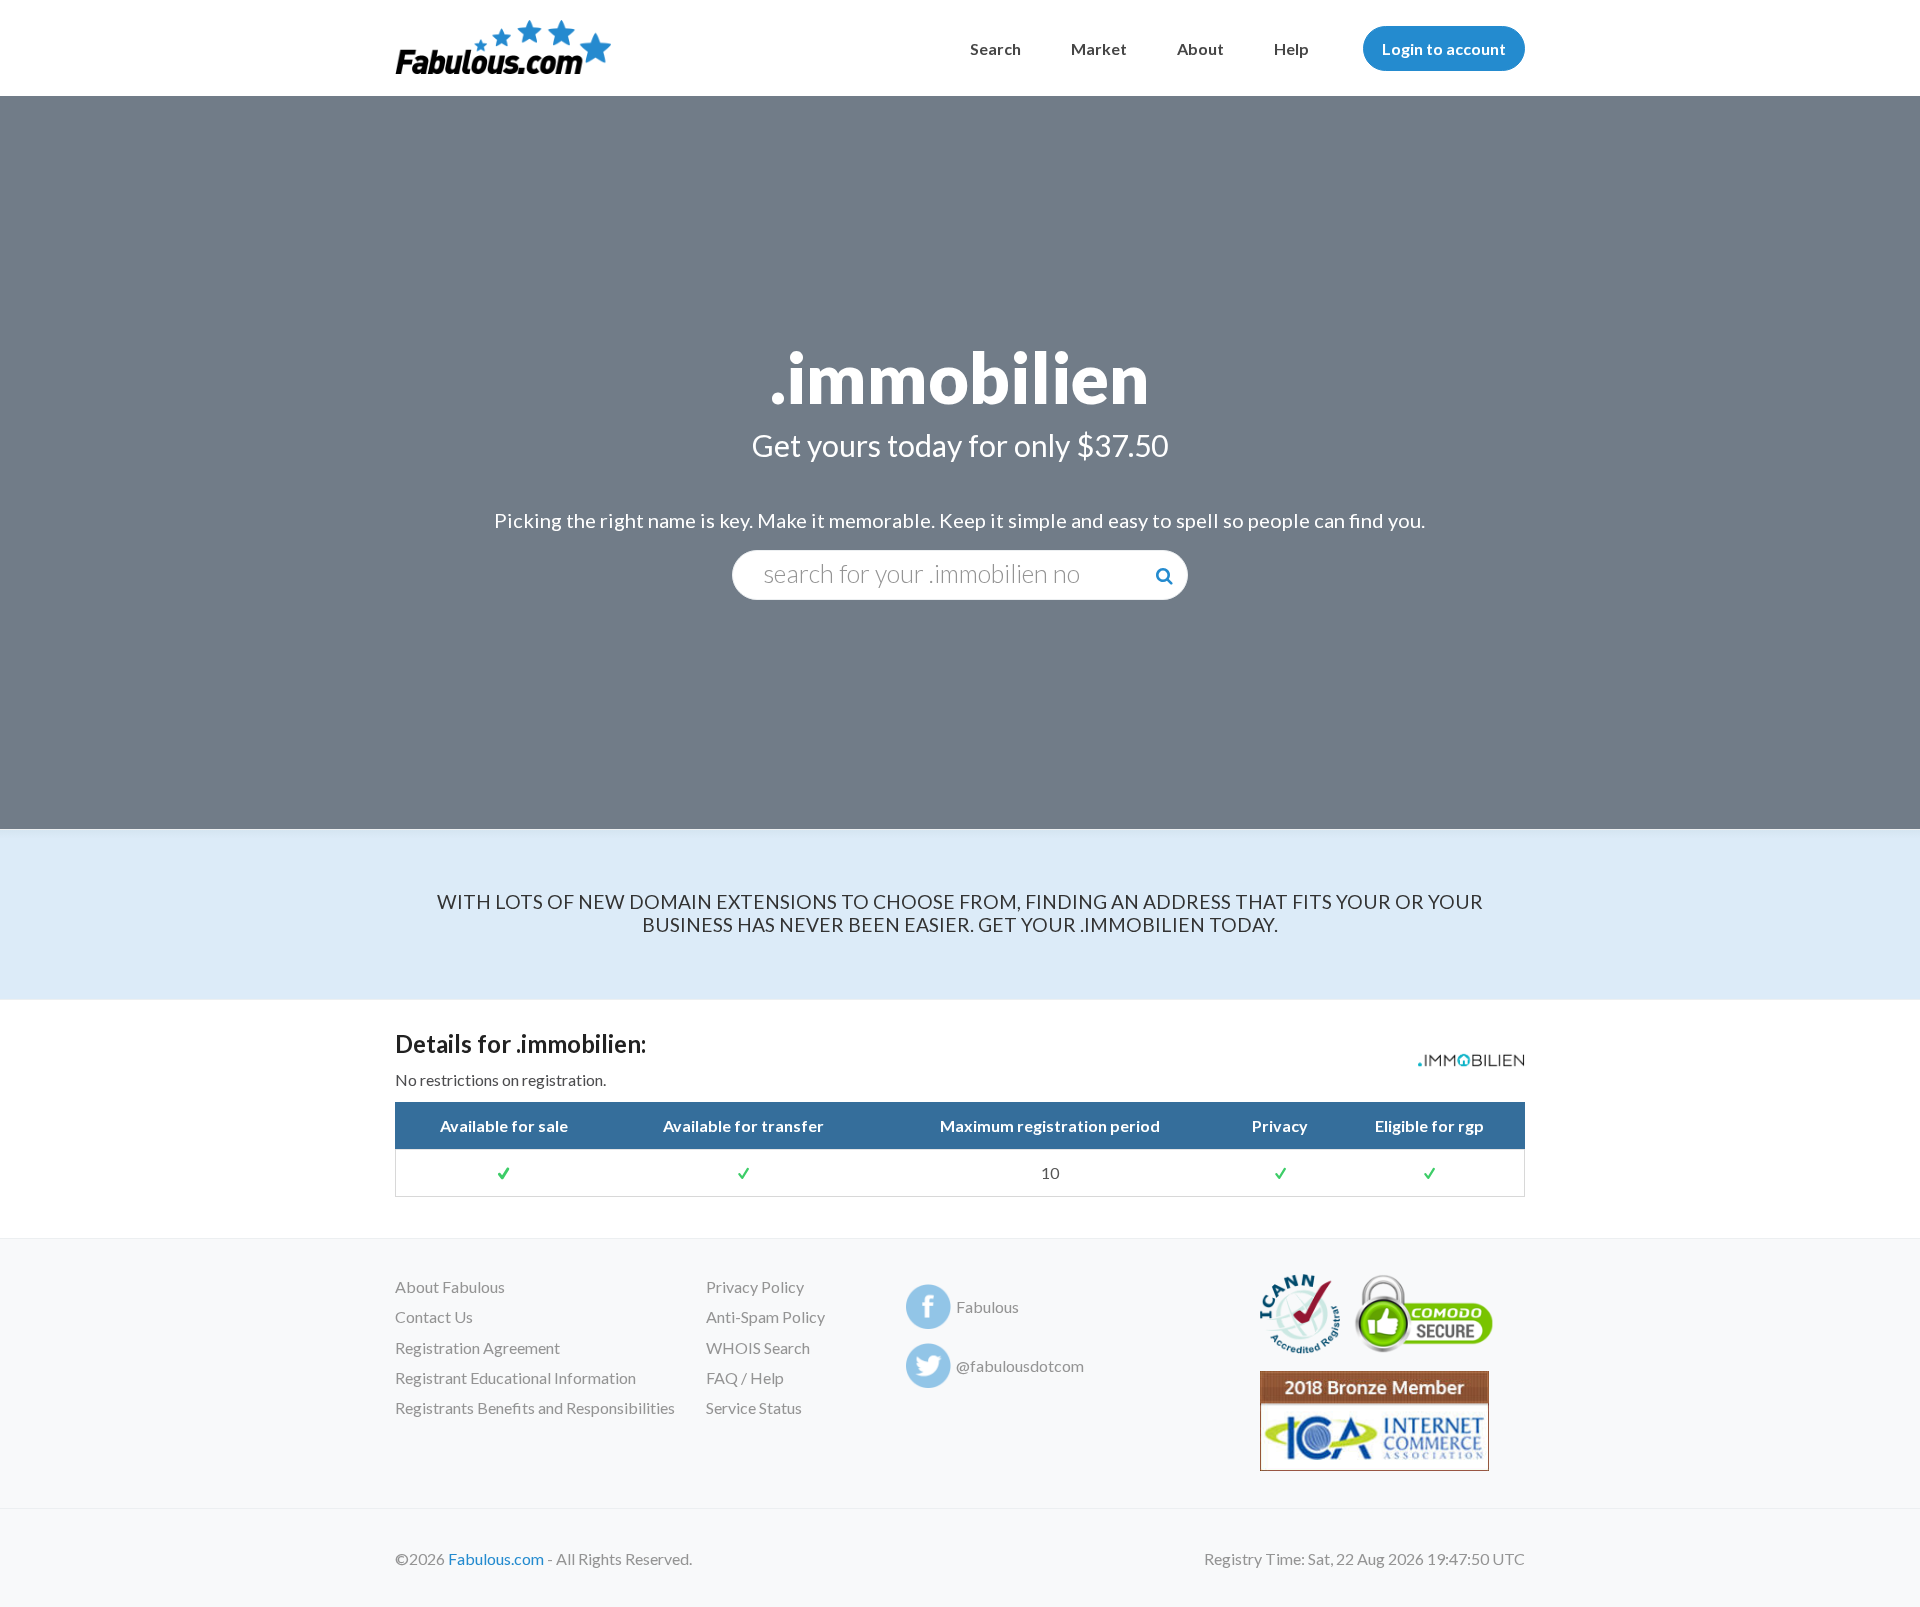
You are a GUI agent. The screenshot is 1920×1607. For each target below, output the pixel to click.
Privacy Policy (755, 1286)
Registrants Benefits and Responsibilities (535, 1407)
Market (1099, 48)
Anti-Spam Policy (765, 1316)
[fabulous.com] (503, 48)
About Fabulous (450, 1286)
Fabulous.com (496, 1558)
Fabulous (987, 1306)
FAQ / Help (745, 1377)
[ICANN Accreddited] (1299, 1317)
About (1200, 48)
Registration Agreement (477, 1347)
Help (1291, 48)
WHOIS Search (758, 1347)
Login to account (1444, 48)
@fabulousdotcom (1020, 1365)
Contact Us (434, 1316)
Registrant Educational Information (515, 1377)
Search (995, 48)
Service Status (754, 1407)
